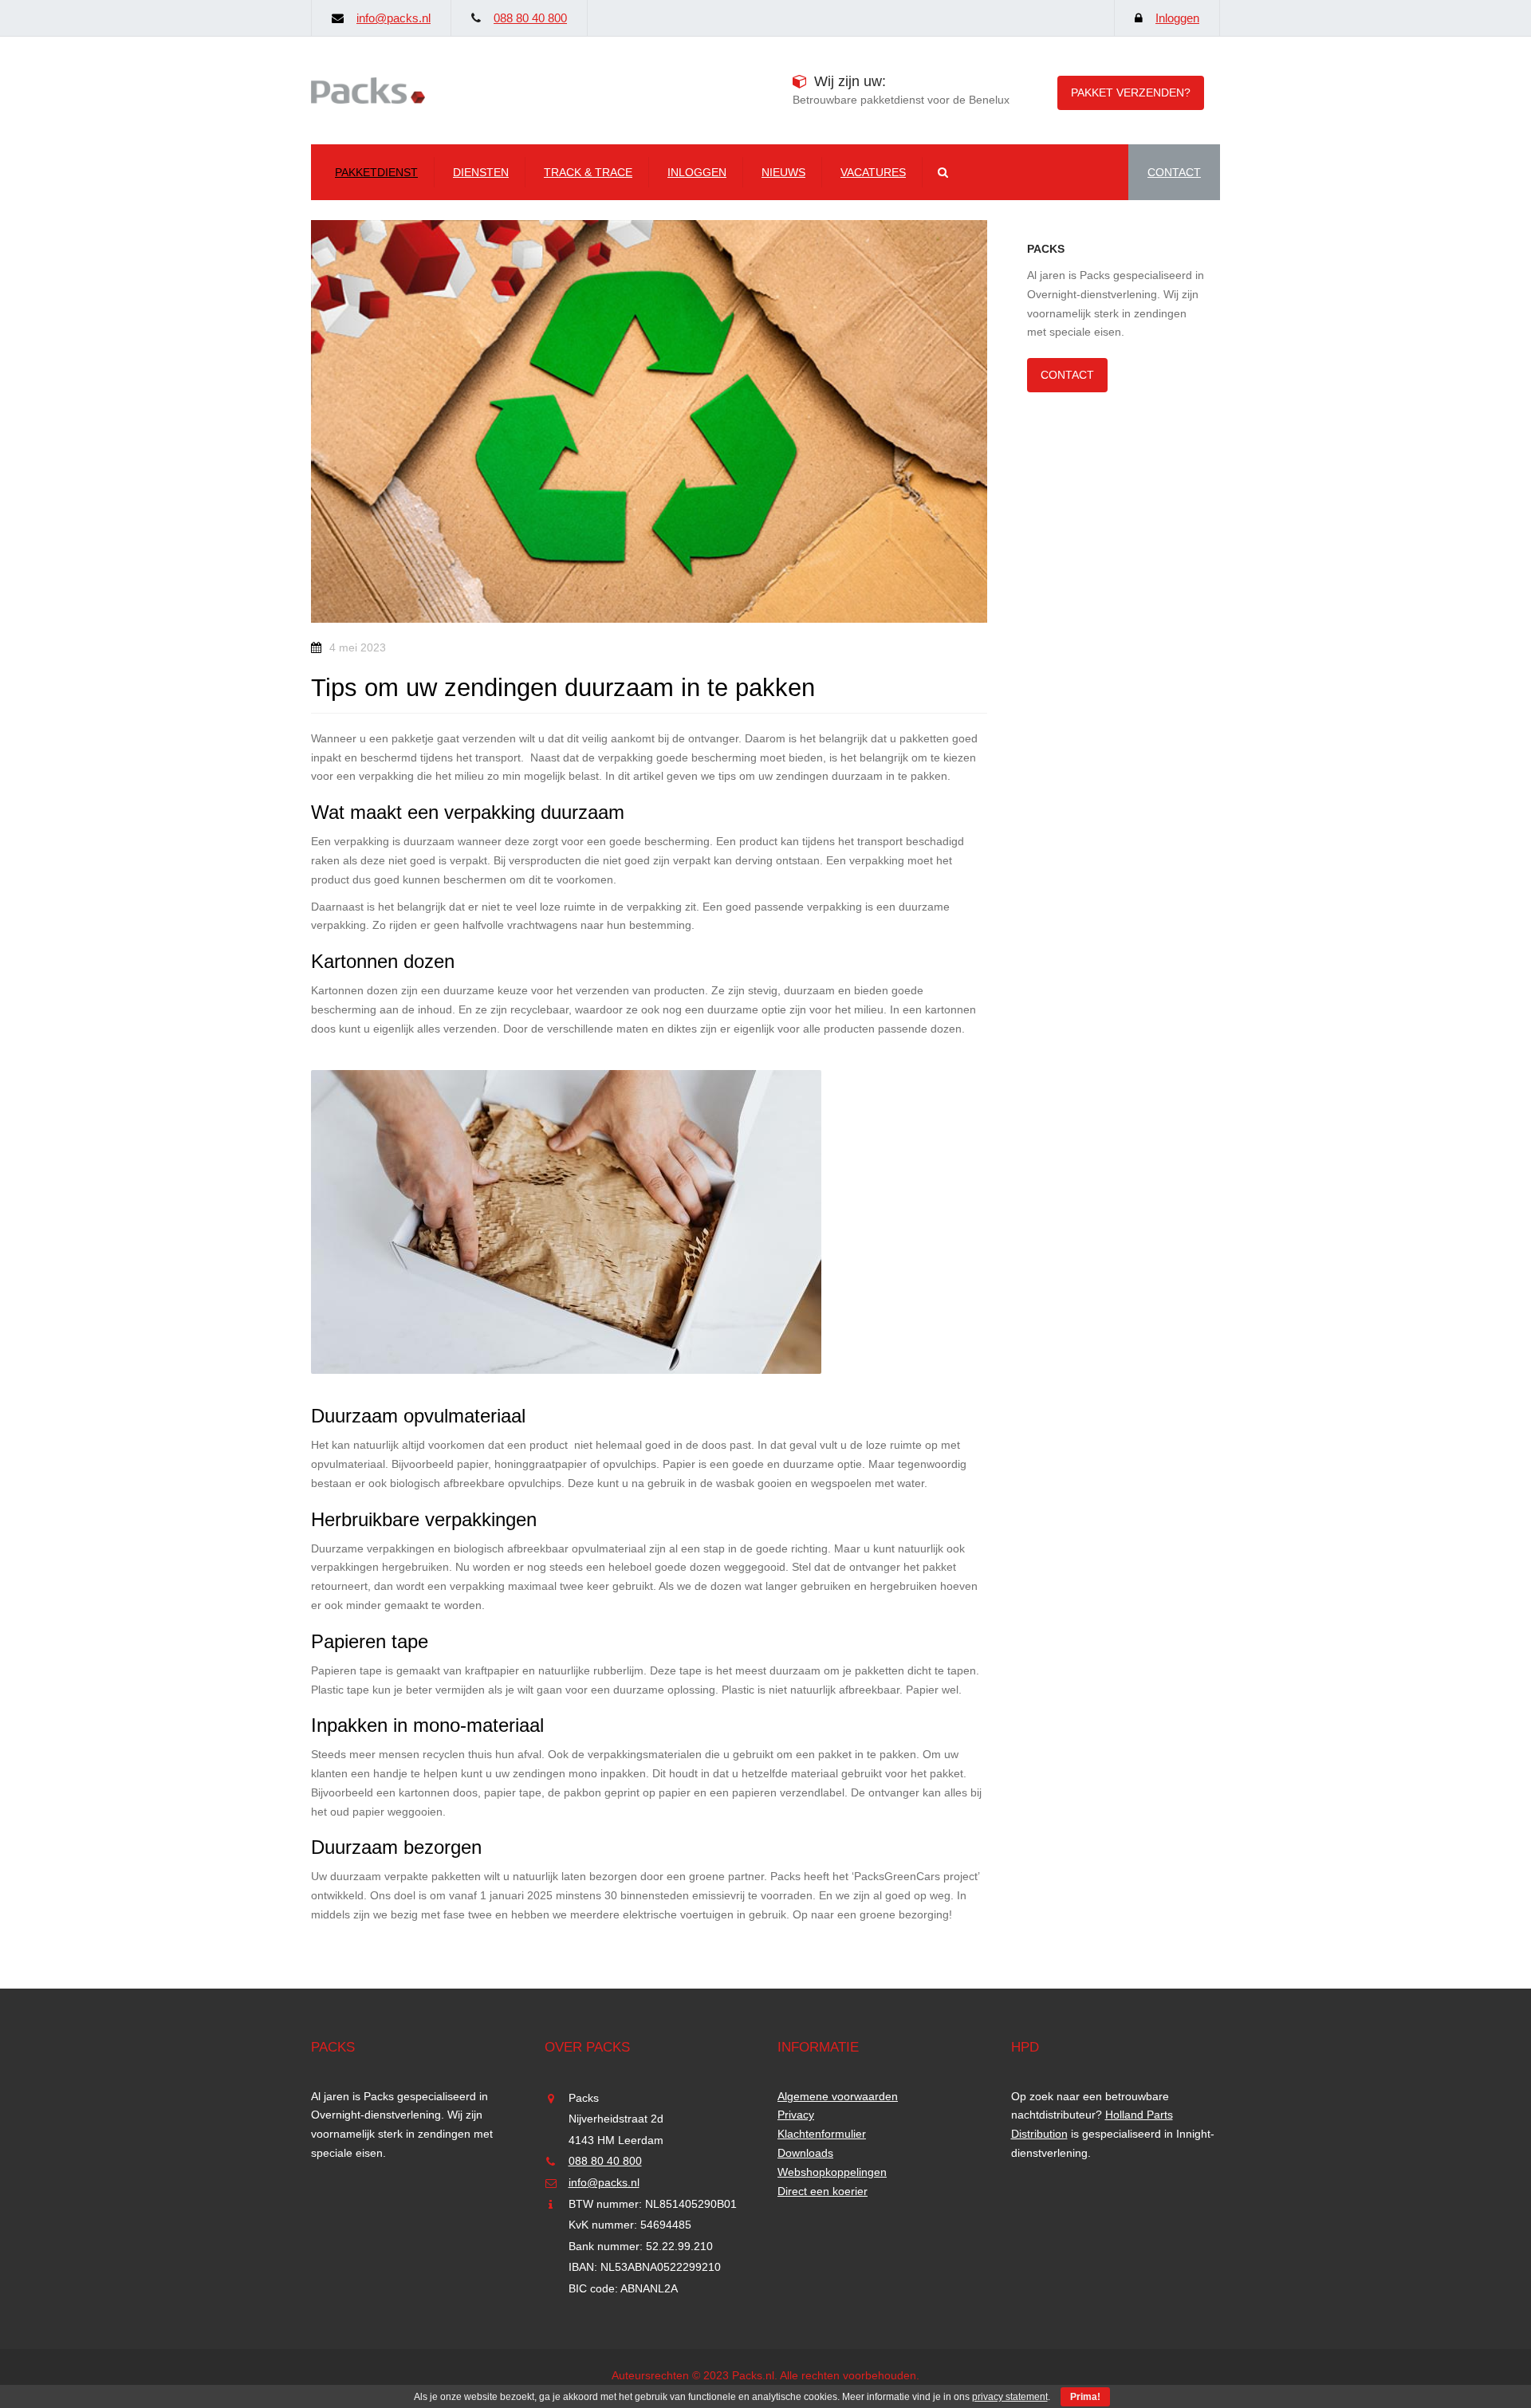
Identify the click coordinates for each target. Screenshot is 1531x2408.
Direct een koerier (823, 2191)
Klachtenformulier (822, 2134)
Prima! (1085, 2397)
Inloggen (1177, 18)
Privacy (796, 2115)
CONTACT (1174, 172)
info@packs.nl (394, 18)
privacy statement (1010, 2397)
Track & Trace (588, 172)
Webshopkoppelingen (832, 2172)
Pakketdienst (376, 172)
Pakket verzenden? (1131, 92)
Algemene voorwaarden (838, 2096)
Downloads (805, 2153)
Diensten (481, 172)
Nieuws (783, 172)
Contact (1067, 375)
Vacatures (873, 172)
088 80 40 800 (530, 18)
